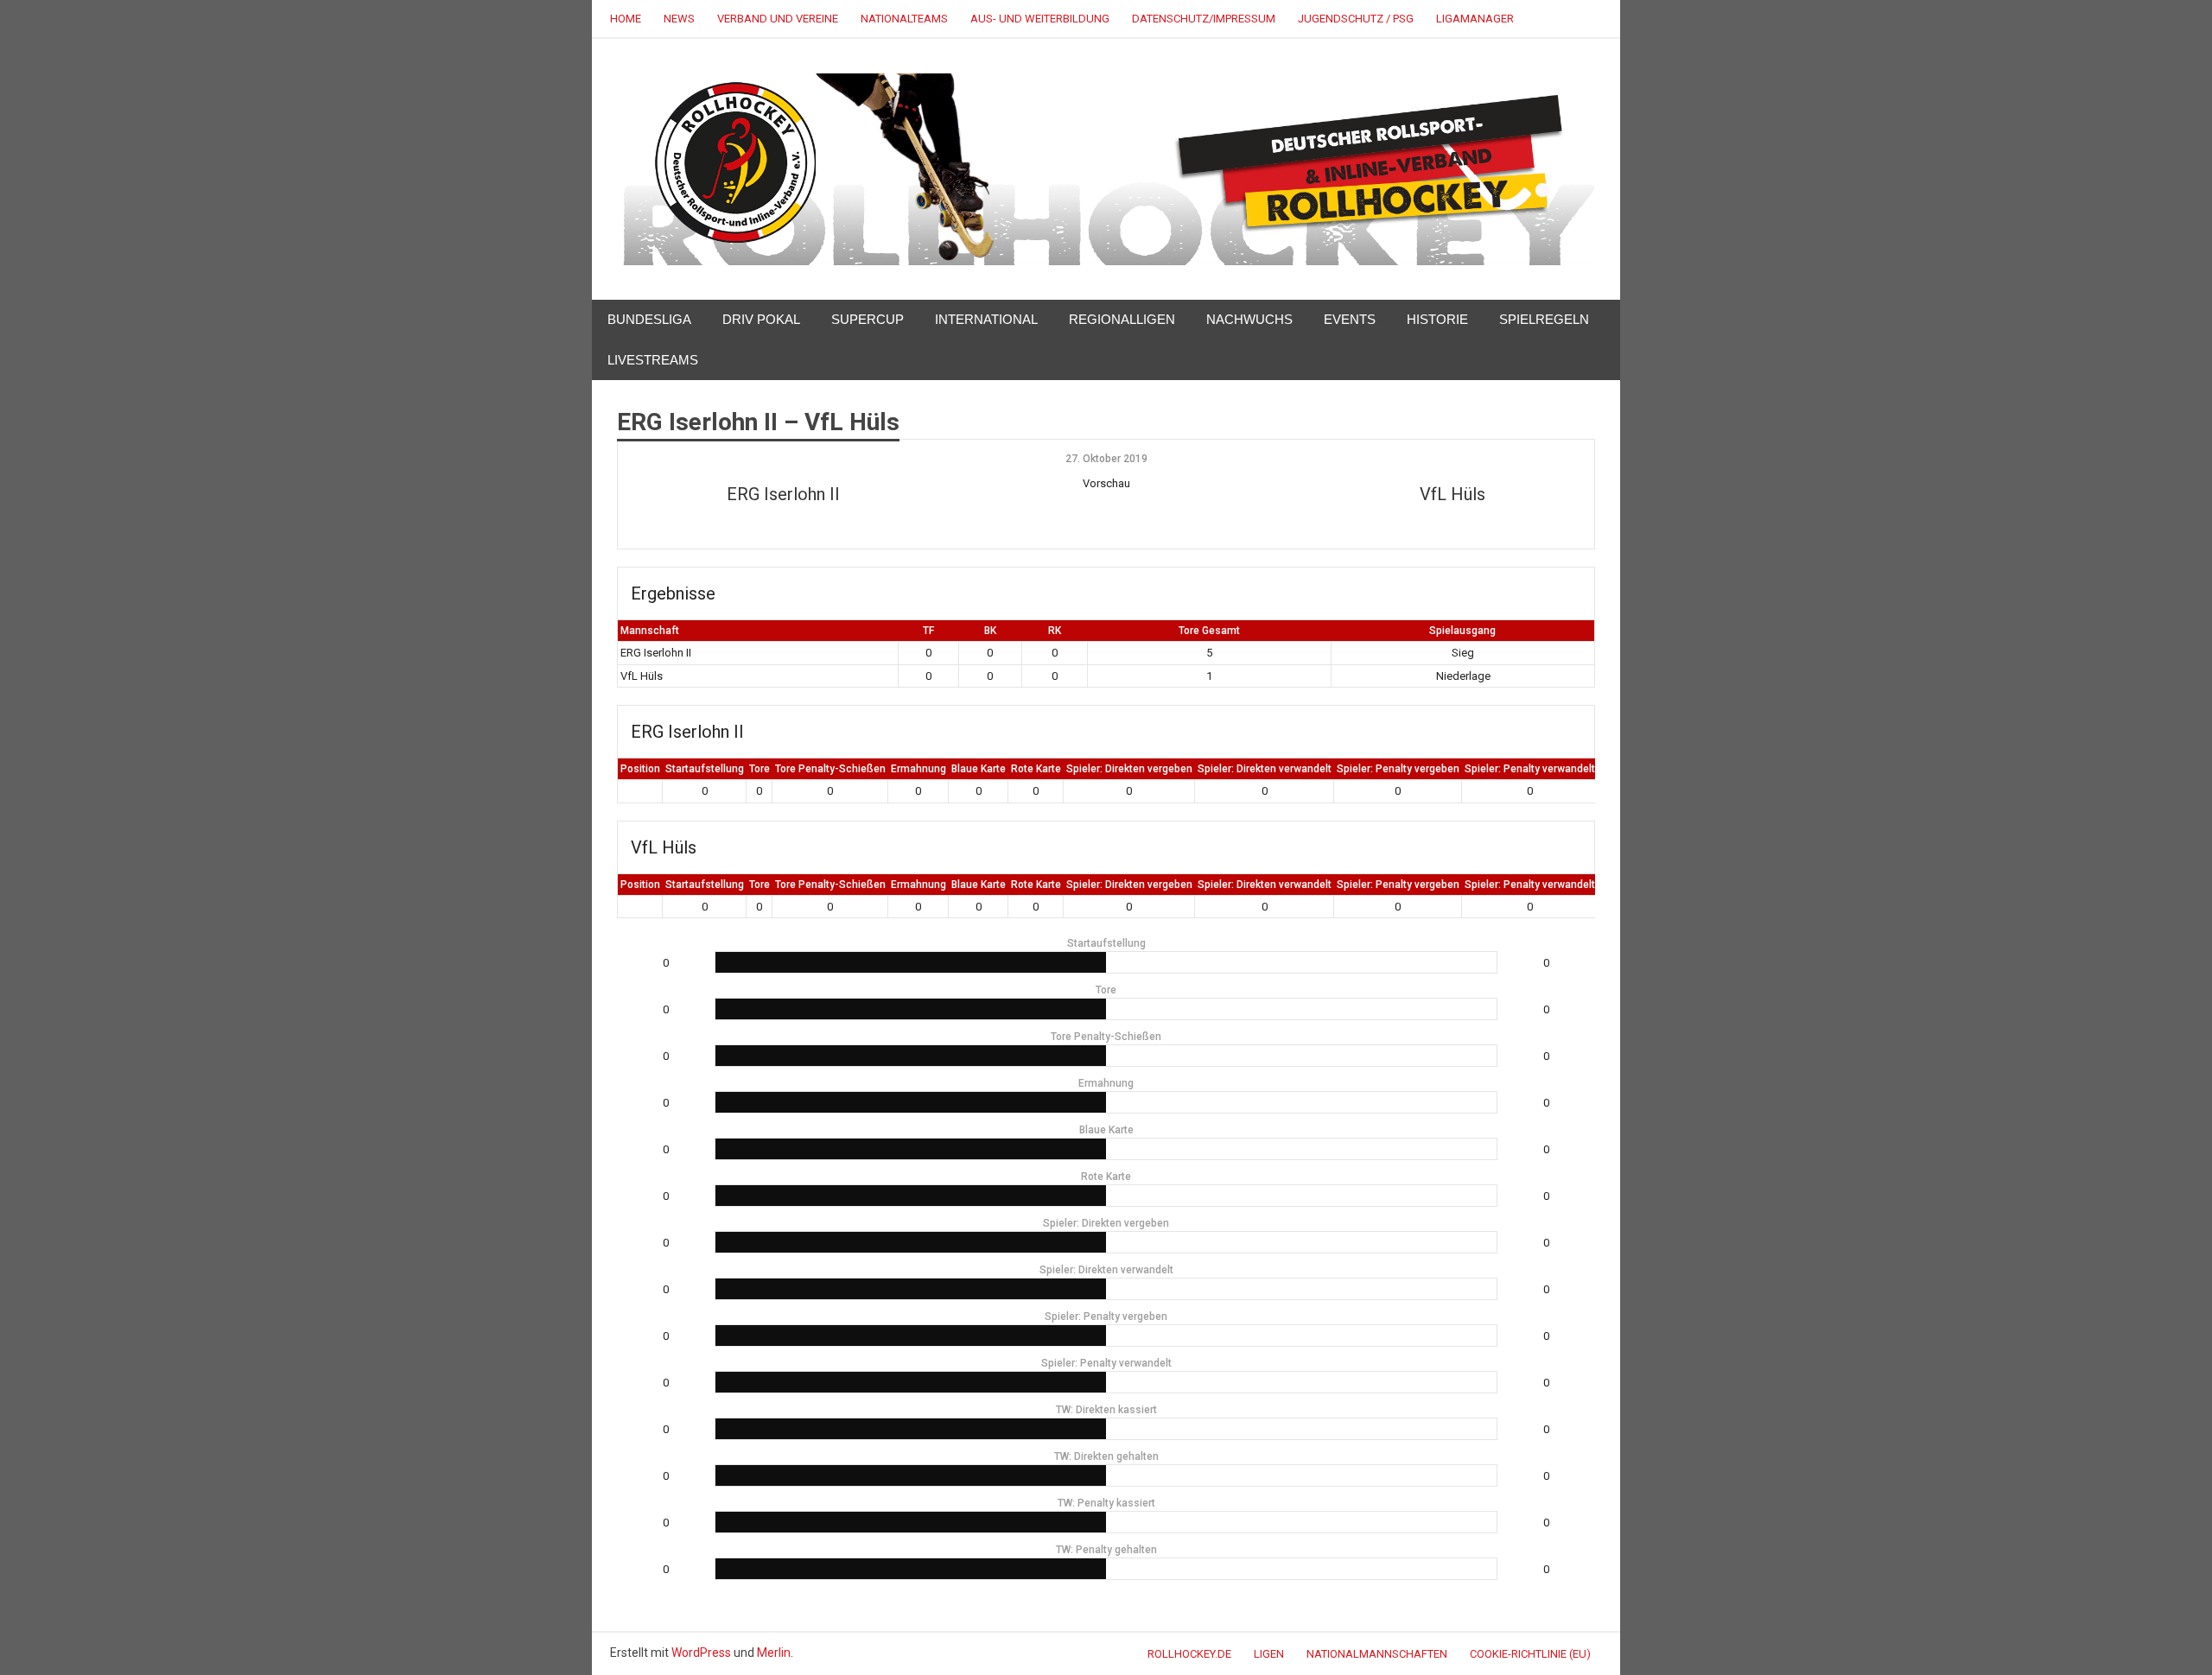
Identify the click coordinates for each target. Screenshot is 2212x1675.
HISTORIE (1437, 319)
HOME (626, 19)
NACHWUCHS (1249, 319)
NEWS (679, 19)
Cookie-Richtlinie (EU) (1530, 1654)
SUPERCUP (868, 319)
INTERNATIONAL (986, 319)
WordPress (701, 1653)
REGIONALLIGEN (1122, 319)
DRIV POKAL (761, 319)
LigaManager (1475, 19)
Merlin (774, 1653)
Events (1350, 319)
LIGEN (1269, 1654)
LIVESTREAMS (653, 360)
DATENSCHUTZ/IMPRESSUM (1204, 19)
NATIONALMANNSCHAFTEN (1377, 1654)
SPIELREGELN (1544, 319)
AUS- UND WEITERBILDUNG (1040, 19)
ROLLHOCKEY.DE (1189, 1654)
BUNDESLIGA (649, 319)
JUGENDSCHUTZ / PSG (1356, 19)
